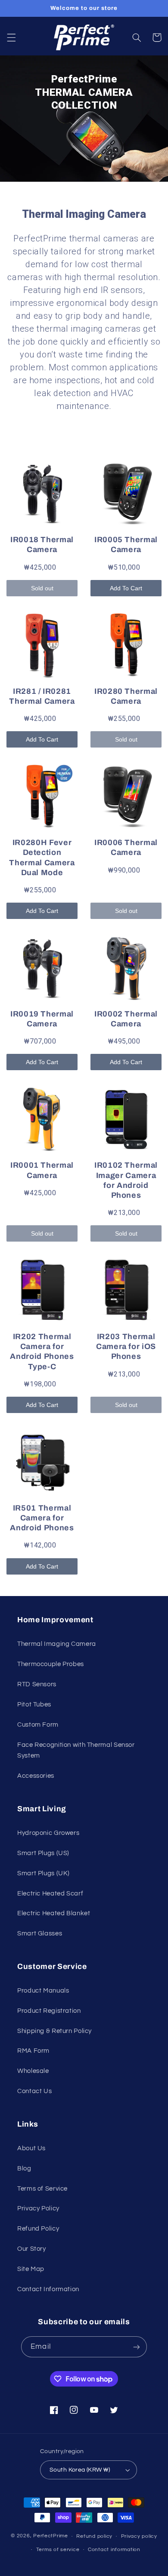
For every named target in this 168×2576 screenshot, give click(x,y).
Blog (24, 2169)
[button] (11, 37)
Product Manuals (43, 1991)
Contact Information (48, 2289)
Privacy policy (139, 2536)
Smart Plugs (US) (43, 1853)
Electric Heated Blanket (54, 1913)
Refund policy (94, 2536)
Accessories (36, 1776)
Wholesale (33, 2071)
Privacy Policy (38, 2208)
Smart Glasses (40, 1934)
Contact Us (34, 2091)
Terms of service (58, 2550)
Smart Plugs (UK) (44, 1873)
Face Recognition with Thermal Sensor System (76, 1750)
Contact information (114, 2550)
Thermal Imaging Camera (57, 1644)
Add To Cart (126, 588)
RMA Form (33, 2051)
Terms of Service (42, 2189)
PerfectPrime (51, 2536)
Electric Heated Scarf (50, 1894)
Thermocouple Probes (51, 1664)
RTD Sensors (37, 1684)
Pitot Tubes (34, 1705)
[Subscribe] (136, 2347)
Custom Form (38, 1725)
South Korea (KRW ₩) (80, 2470)
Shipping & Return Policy (54, 2031)
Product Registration (49, 2011)
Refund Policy (38, 2229)
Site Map (31, 2269)
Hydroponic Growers (48, 1833)
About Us (31, 2148)
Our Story (32, 2249)
